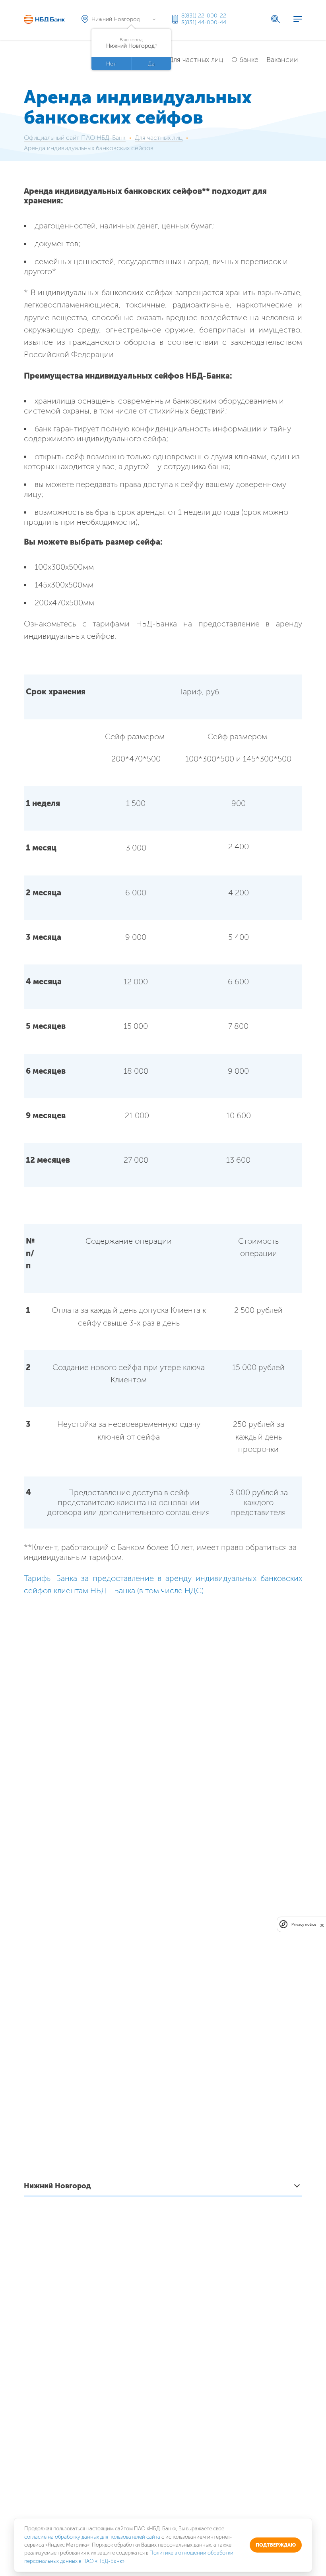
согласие (88, 2494)
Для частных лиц (196, 60)
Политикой (152, 2500)
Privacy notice (304, 1924)
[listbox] (163, 2187)
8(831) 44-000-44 (204, 22)
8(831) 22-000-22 (204, 16)
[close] (322, 1924)
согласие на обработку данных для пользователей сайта (92, 2537)
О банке (245, 60)
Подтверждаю (276, 2545)
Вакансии (282, 60)
